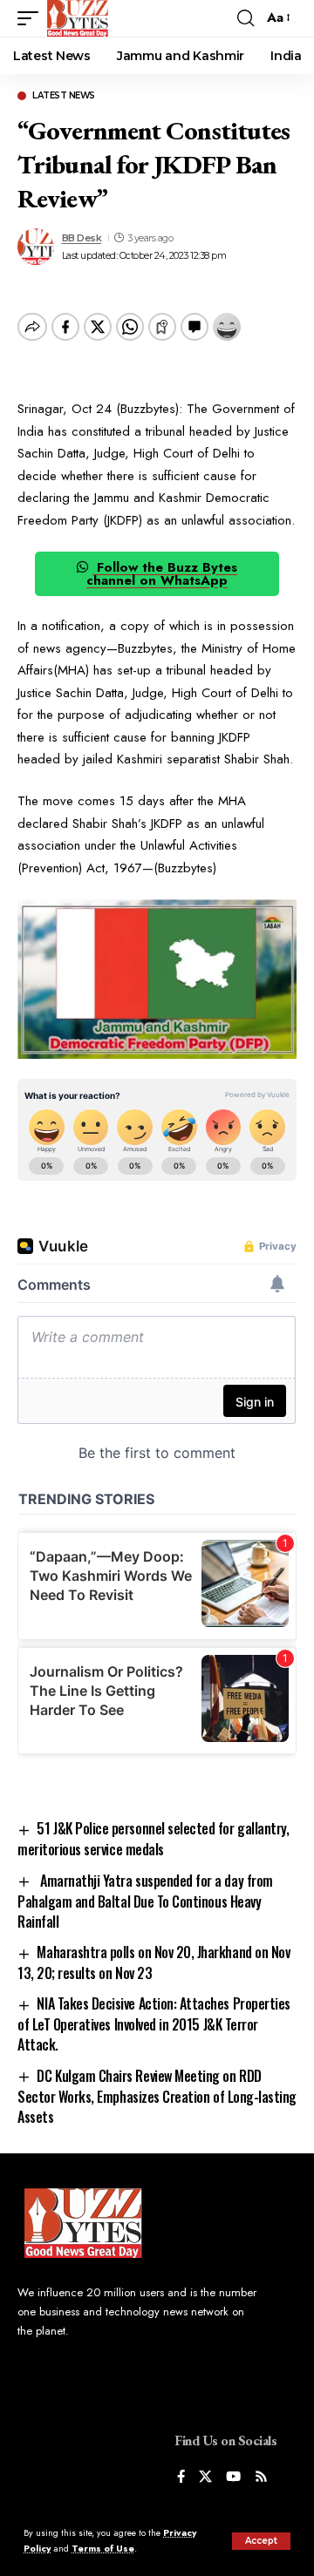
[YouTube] (233, 2478)
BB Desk (82, 238)
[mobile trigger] (32, 18)
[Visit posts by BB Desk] (36, 247)
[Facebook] (181, 2478)
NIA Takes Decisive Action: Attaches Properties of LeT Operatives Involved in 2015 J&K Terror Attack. (154, 2024)
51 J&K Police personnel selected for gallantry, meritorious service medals (153, 1839)
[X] (205, 2478)
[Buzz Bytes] (78, 18)
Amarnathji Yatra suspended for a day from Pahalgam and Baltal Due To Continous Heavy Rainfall (145, 1901)
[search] (246, 18)
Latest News (64, 96)
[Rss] (261, 2478)
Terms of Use (103, 2549)
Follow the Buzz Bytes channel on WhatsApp (162, 574)
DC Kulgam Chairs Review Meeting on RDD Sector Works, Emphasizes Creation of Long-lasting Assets (157, 2096)
